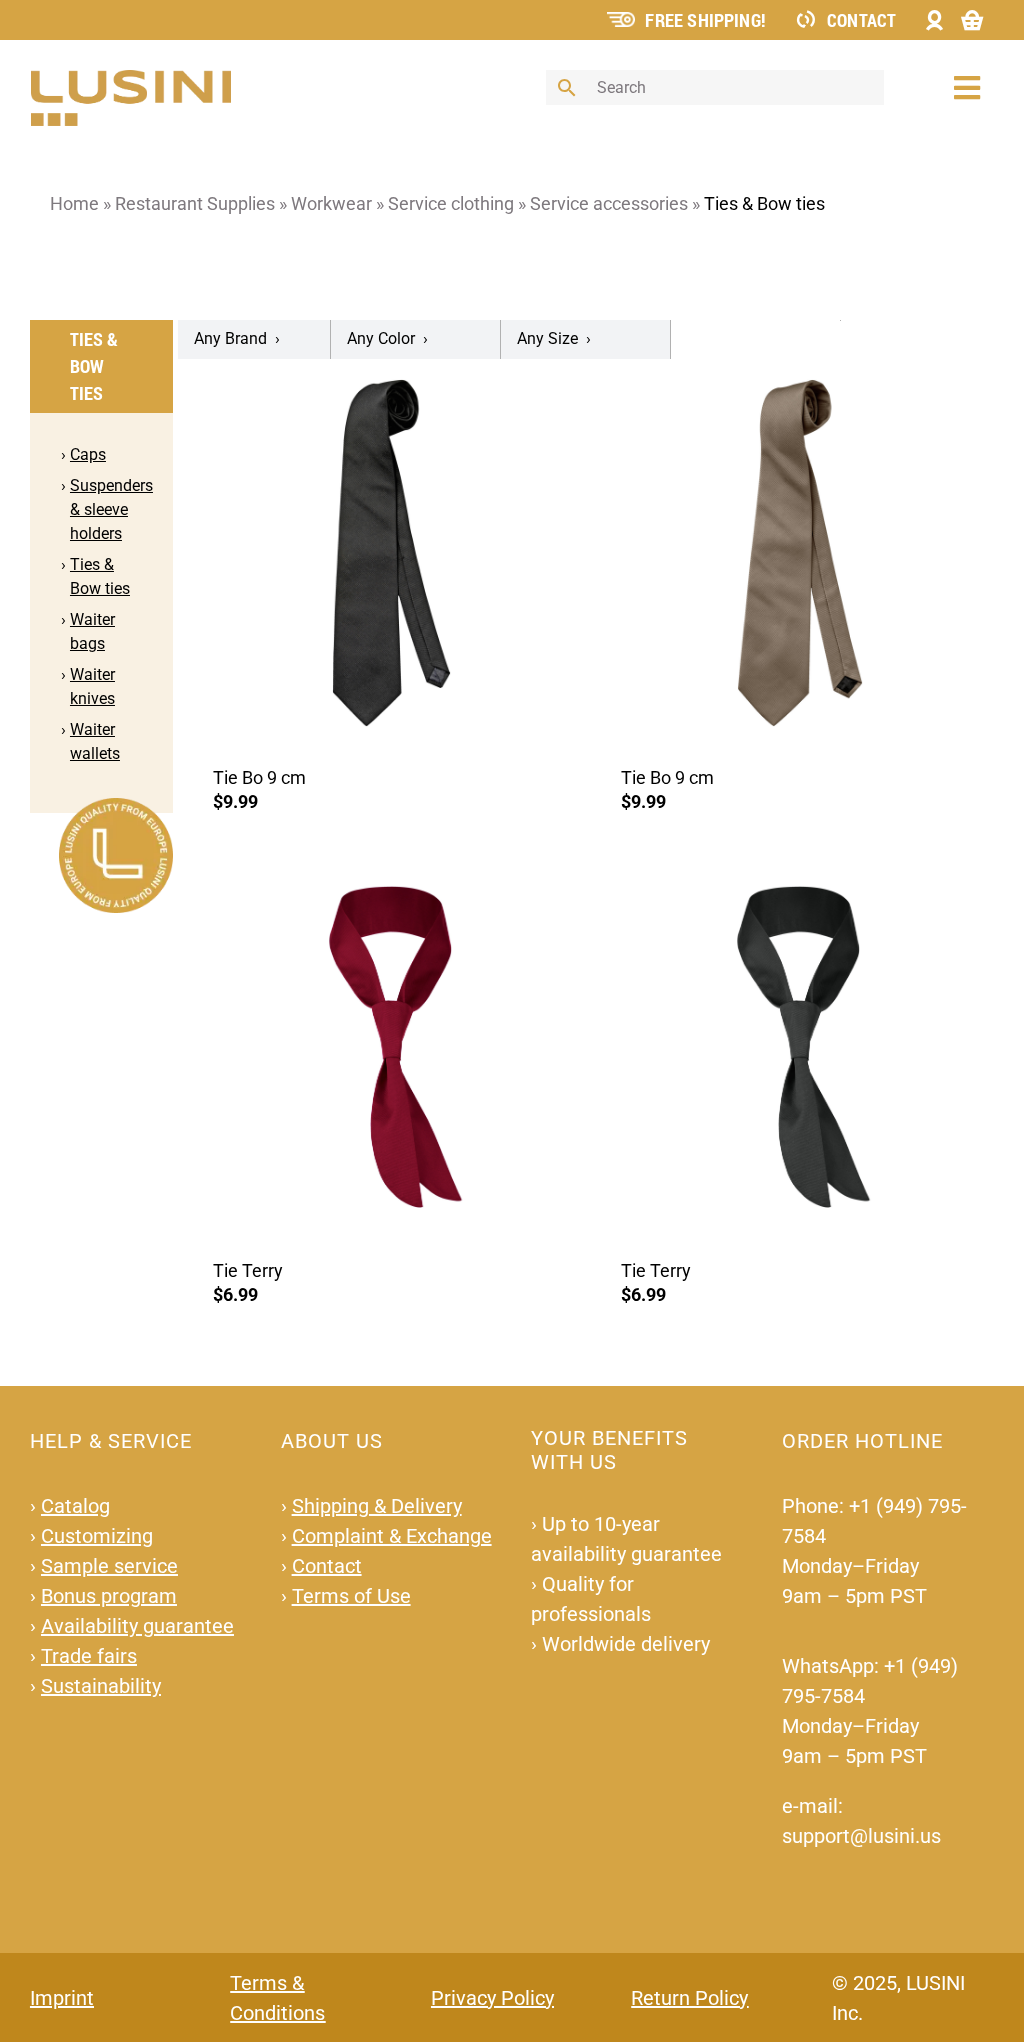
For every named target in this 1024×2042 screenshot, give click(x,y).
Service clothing (451, 203)
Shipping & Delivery (377, 1506)
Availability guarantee (137, 1626)
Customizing (97, 1536)
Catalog (75, 1506)
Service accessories (609, 203)
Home (74, 203)
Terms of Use (351, 1596)
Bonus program (109, 1596)
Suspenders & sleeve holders (111, 509)
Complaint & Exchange (392, 1536)
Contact (861, 20)
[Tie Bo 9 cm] (392, 553)
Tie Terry (248, 1270)
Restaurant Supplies (195, 203)
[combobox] (254, 339)
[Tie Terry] (392, 1046)
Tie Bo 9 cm (259, 777)
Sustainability (101, 1686)
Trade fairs (89, 1656)
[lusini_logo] (131, 78)
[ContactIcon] (806, 17)
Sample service (109, 1566)
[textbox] (254, 338)
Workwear (331, 203)
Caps (88, 454)
